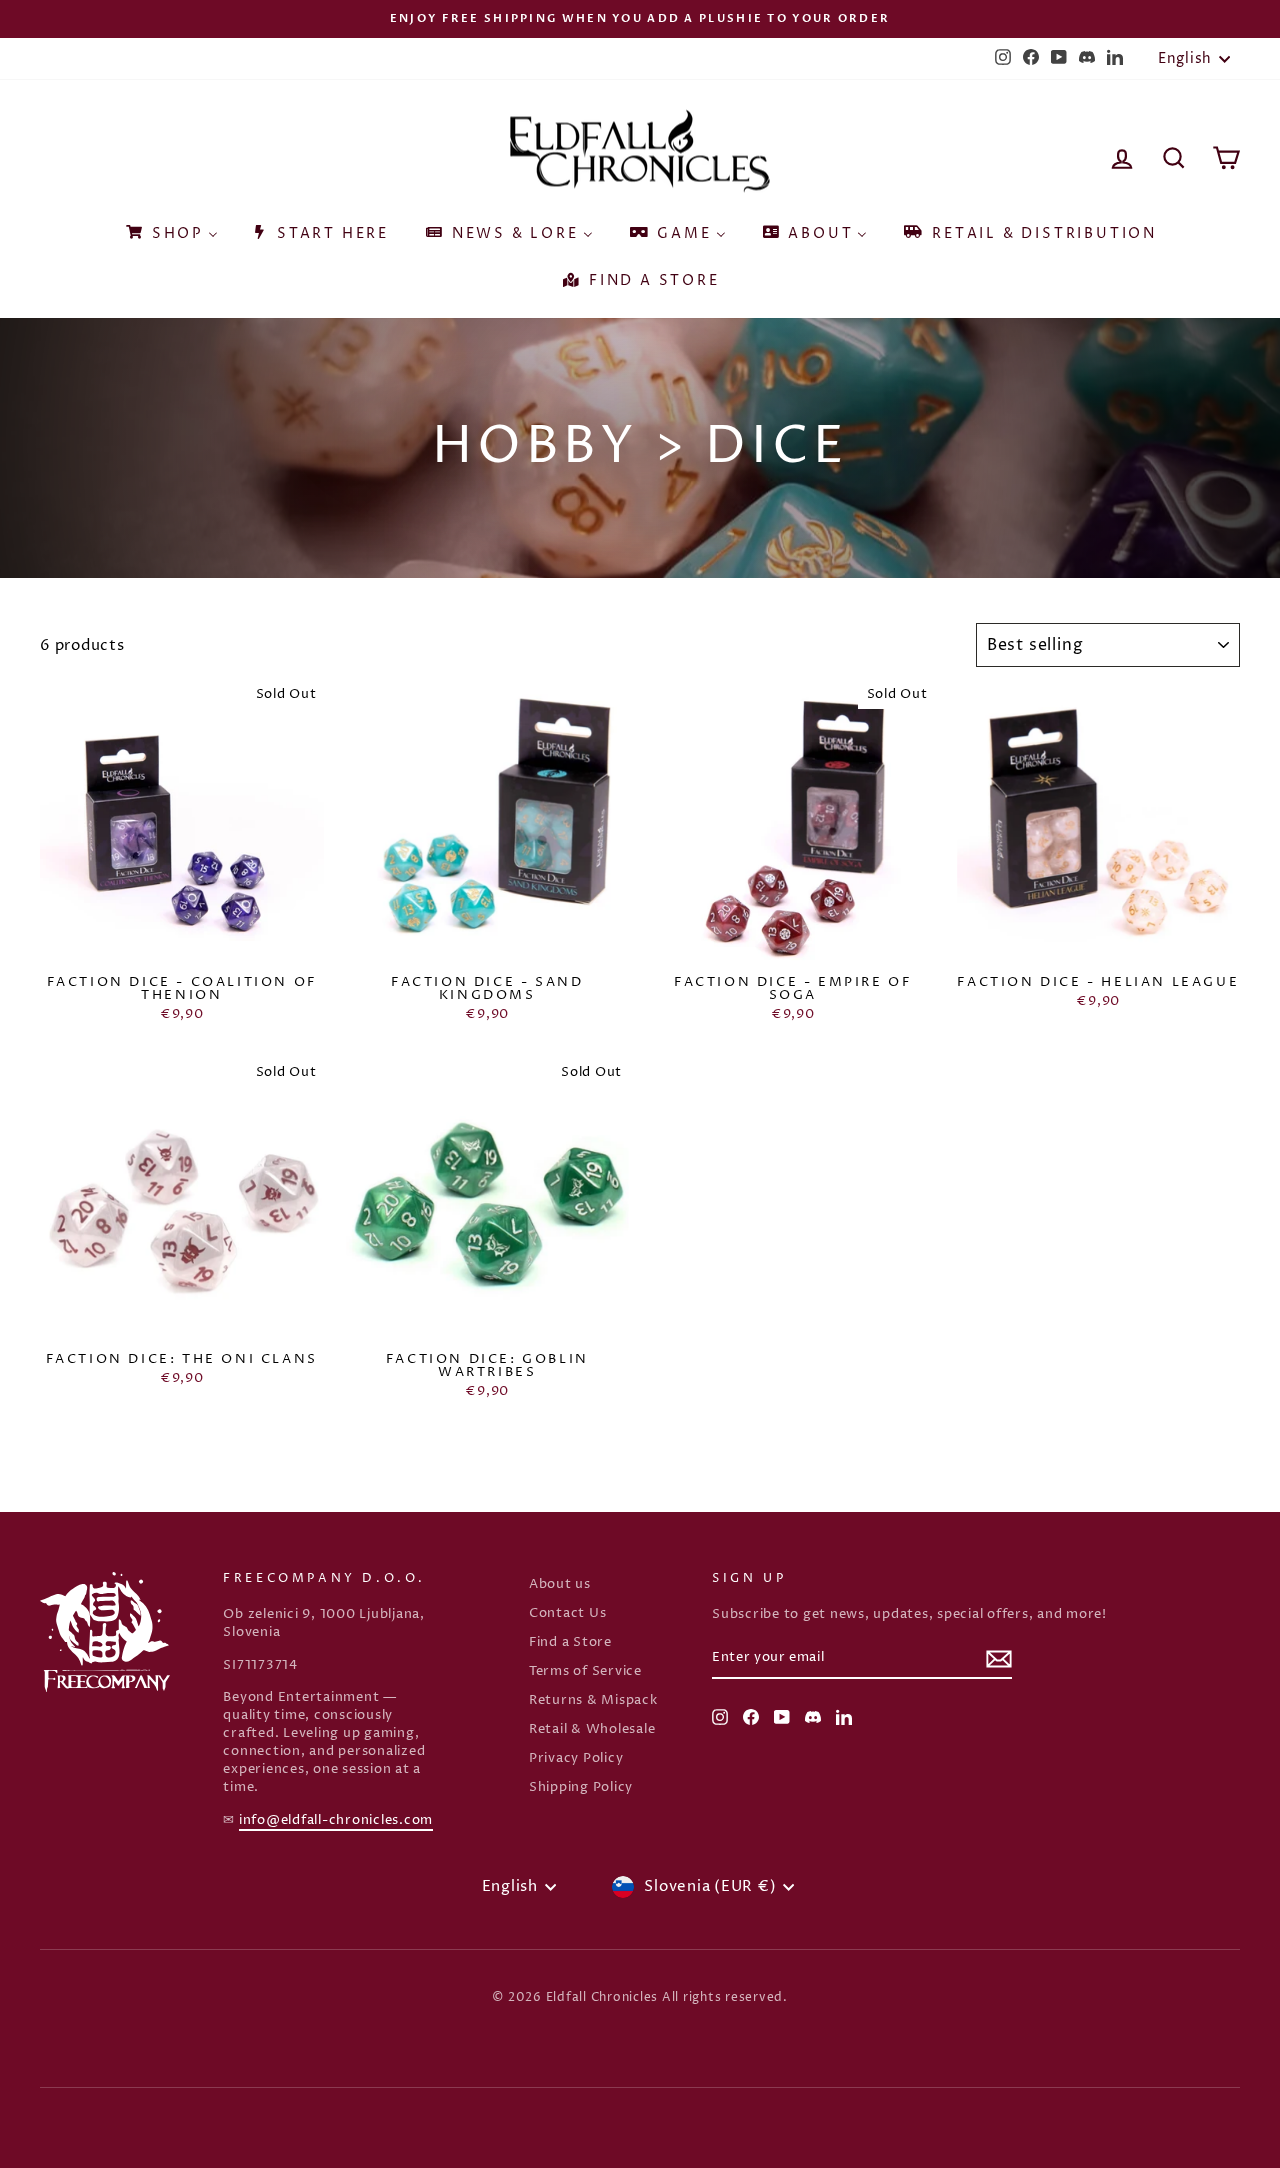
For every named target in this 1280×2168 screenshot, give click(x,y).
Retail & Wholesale (592, 1729)
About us (560, 1584)
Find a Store (570, 1642)
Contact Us (568, 1613)
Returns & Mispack (593, 1700)
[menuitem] (170, 227)
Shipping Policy (581, 1787)
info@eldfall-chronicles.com (336, 1820)
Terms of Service (585, 1671)
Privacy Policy (576, 1758)
